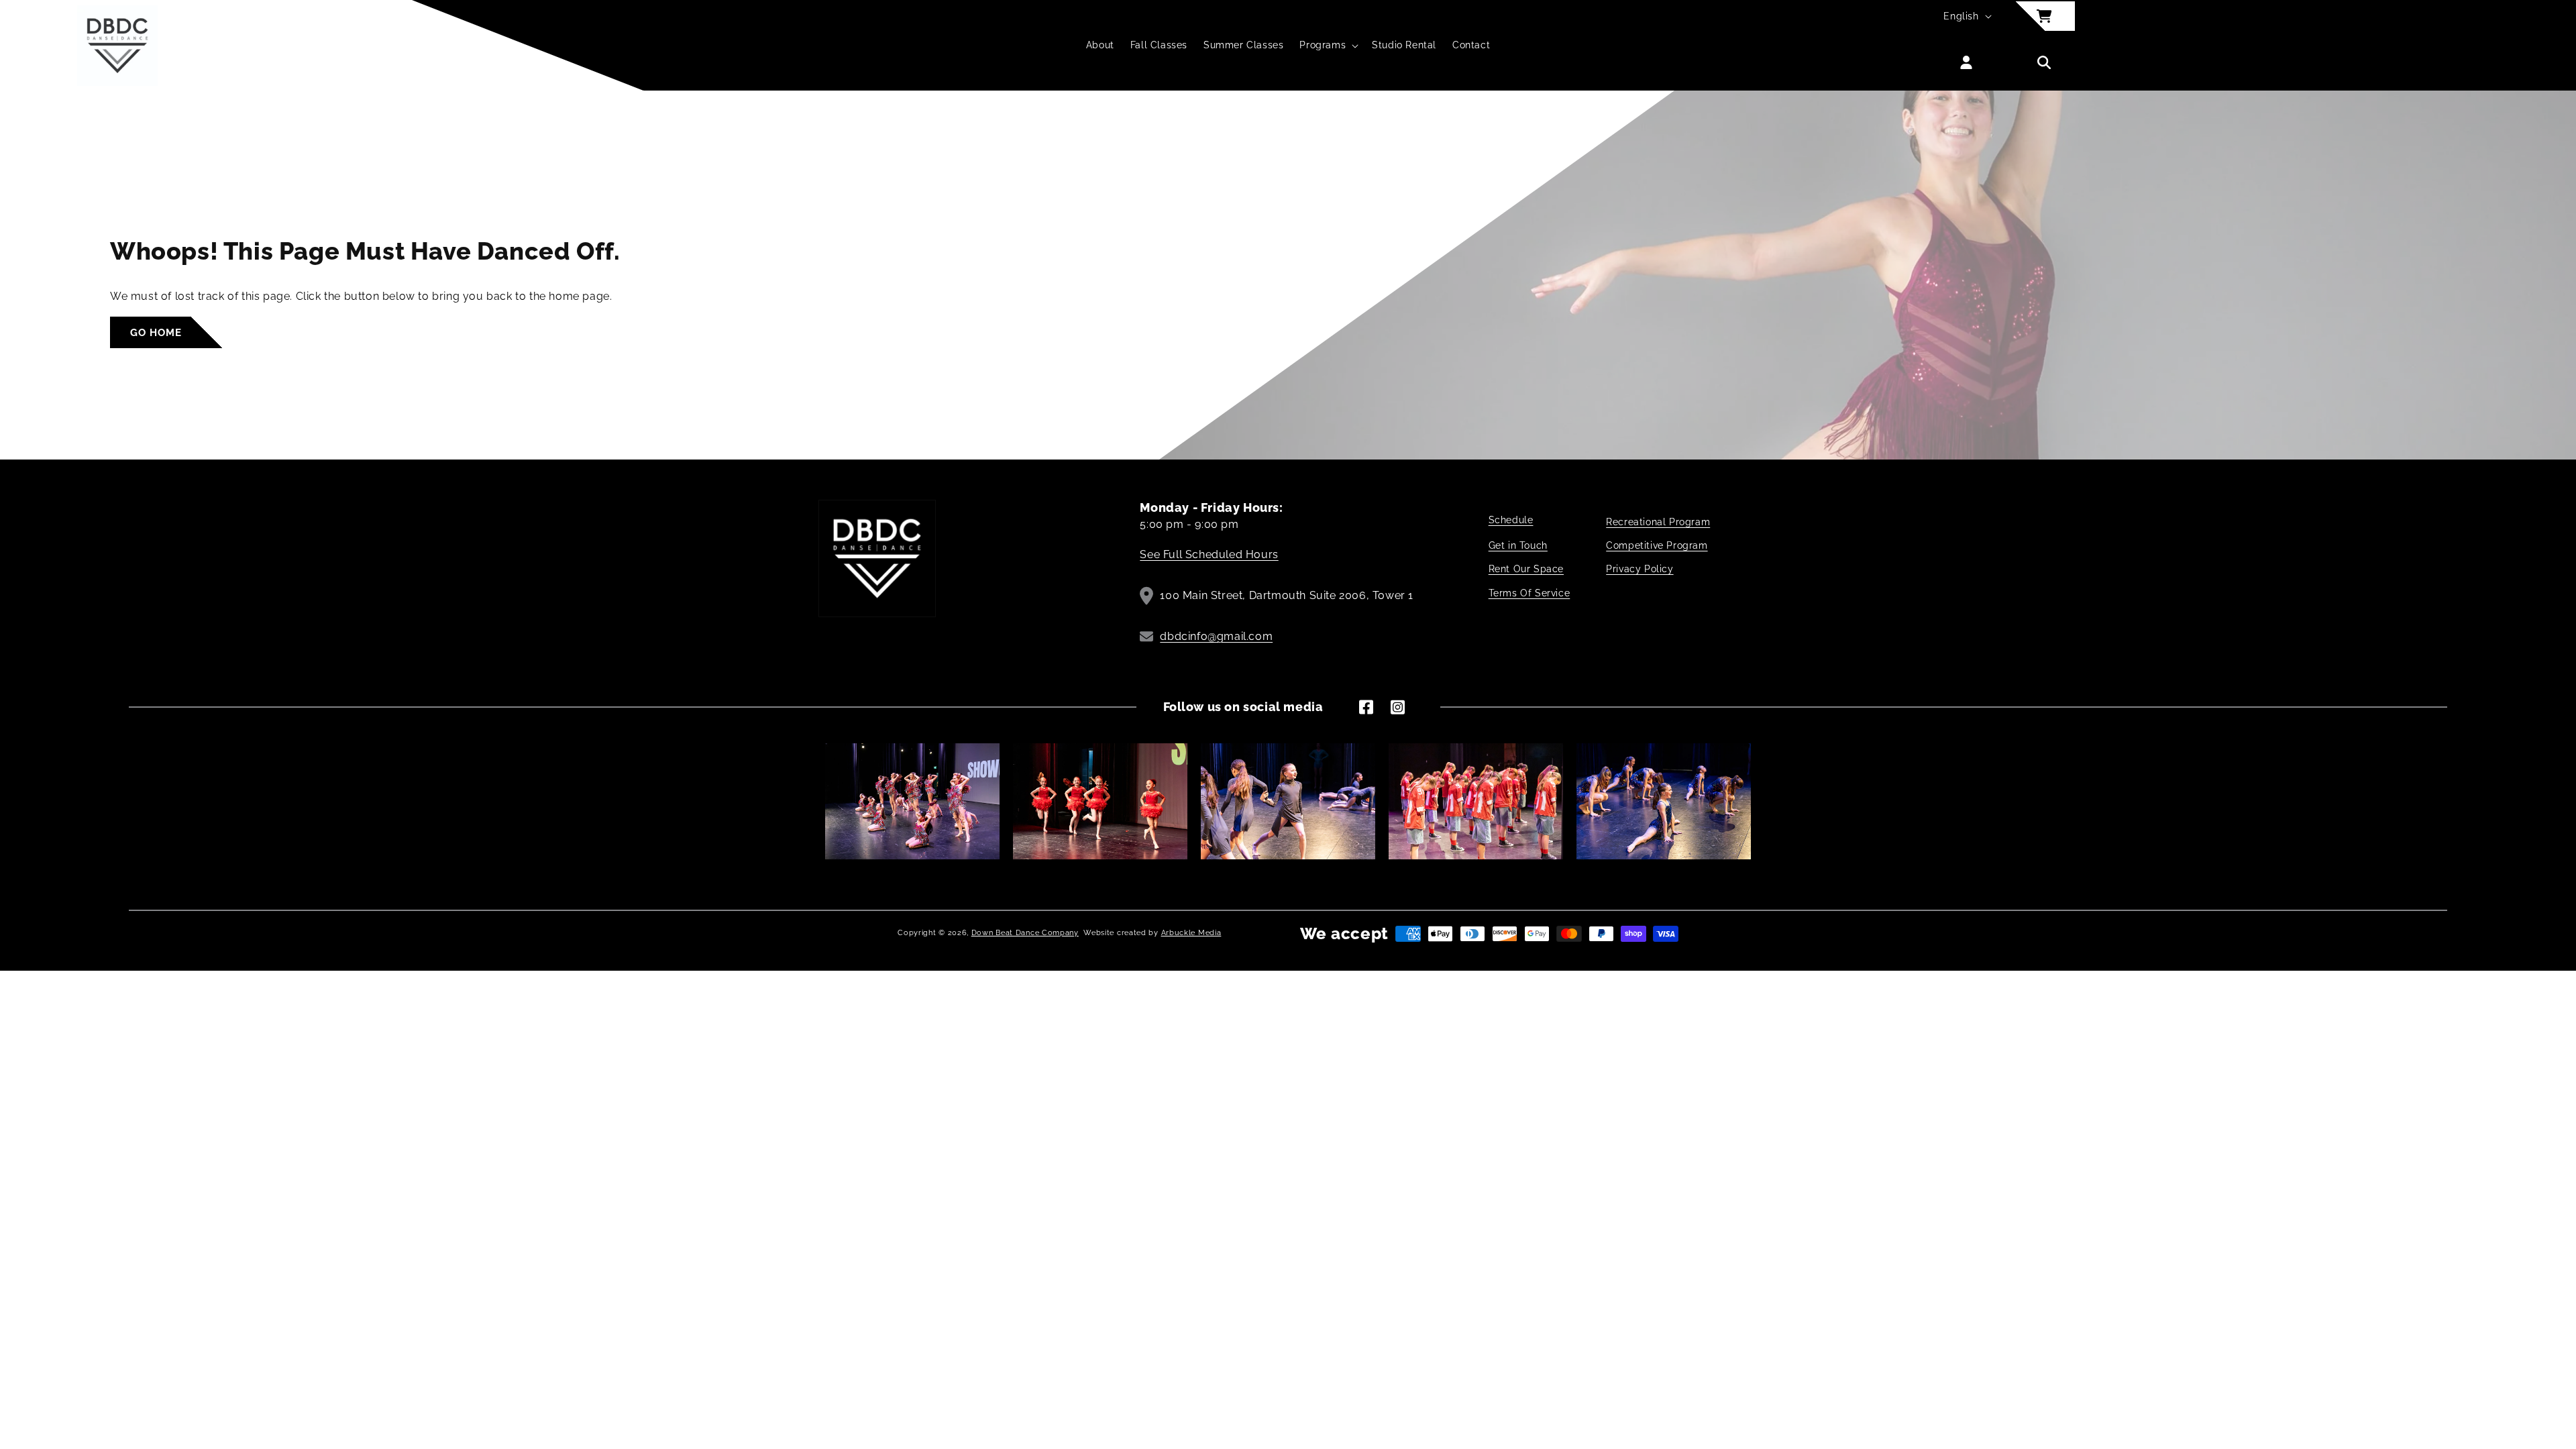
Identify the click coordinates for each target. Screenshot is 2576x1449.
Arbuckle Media (1191, 933)
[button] (1328, 45)
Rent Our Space (1526, 569)
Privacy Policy (1640, 569)
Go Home (156, 333)
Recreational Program (1658, 522)
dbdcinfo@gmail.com (1216, 636)
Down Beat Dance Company (1025, 933)
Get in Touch (1518, 545)
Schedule (1511, 520)
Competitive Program (1657, 545)
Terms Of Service (1529, 593)
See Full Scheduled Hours (1209, 554)
